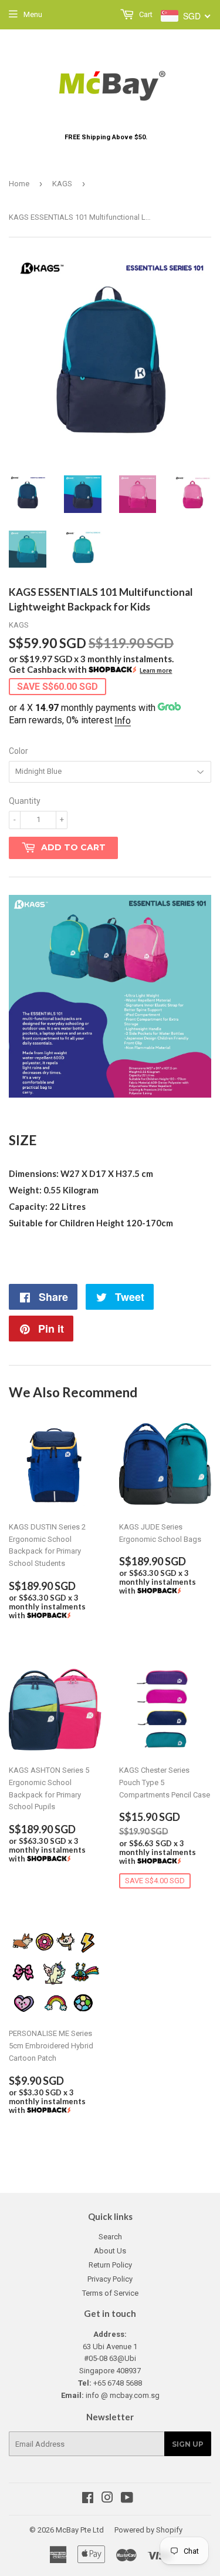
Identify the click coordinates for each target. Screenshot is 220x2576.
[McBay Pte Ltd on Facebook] (88, 2499)
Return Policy (110, 2265)
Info (123, 721)
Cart (145, 14)
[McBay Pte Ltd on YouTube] (127, 2499)
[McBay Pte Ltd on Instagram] (107, 2499)
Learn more (156, 670)
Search (110, 2237)
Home (19, 184)
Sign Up (188, 2444)
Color (18, 751)
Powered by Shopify (148, 2530)
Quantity (25, 801)
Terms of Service (110, 2293)
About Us (110, 2251)
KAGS (62, 184)
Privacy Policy (110, 2279)
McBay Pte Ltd (80, 2530)
